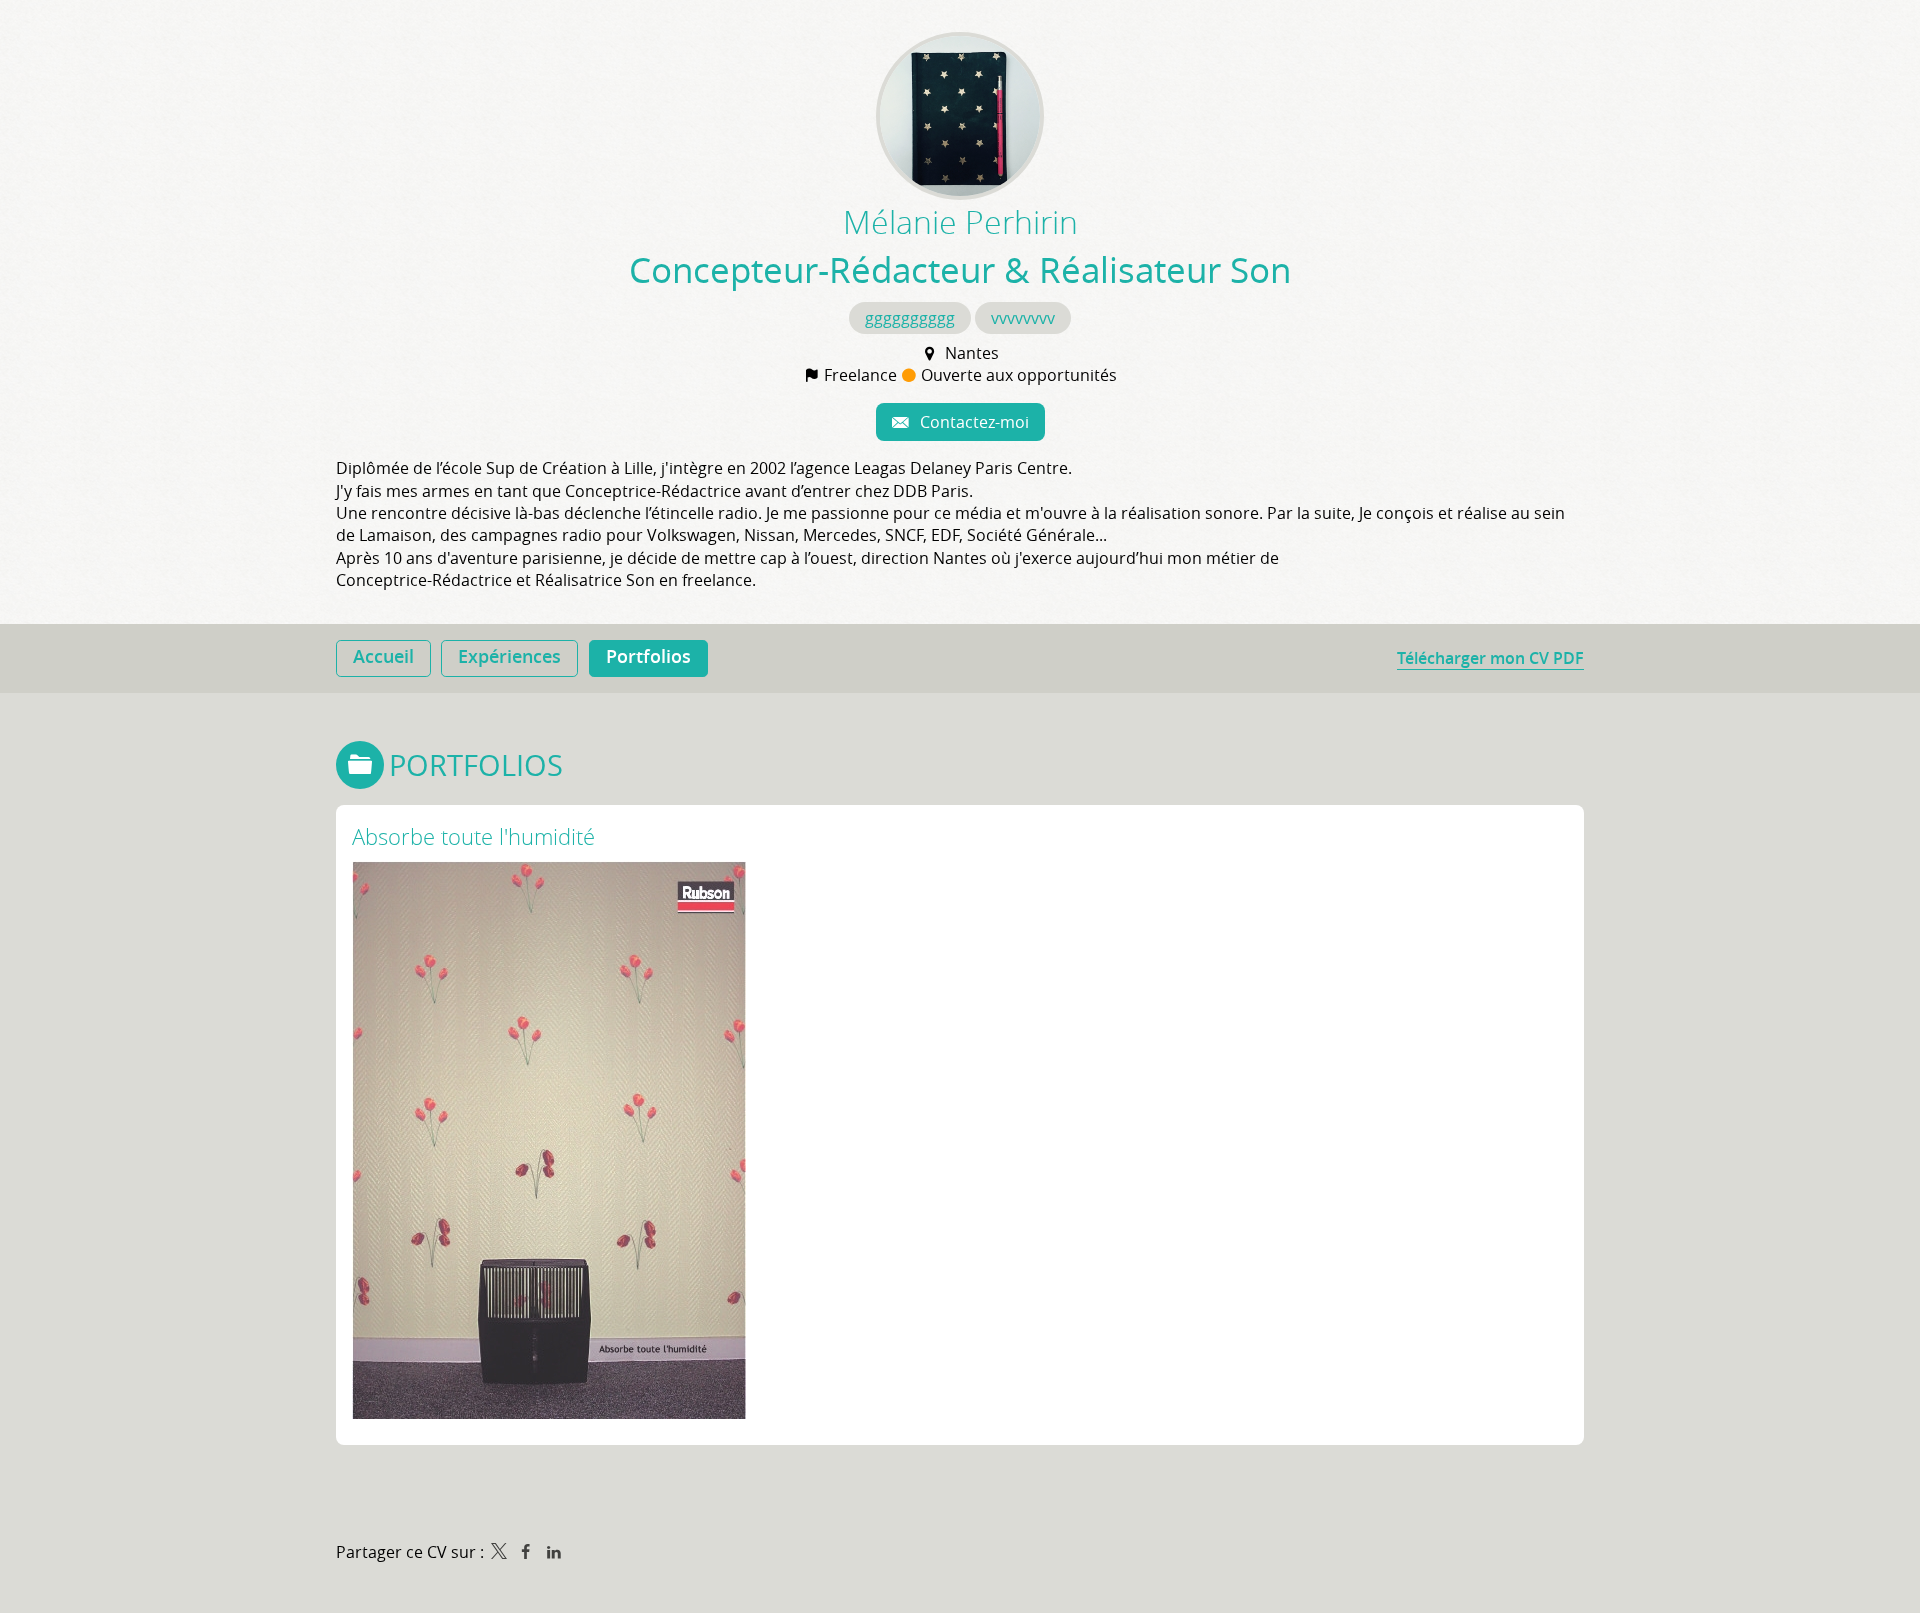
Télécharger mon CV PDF (1490, 658)
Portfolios (476, 765)
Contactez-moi (972, 422)
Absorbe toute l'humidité (473, 836)
